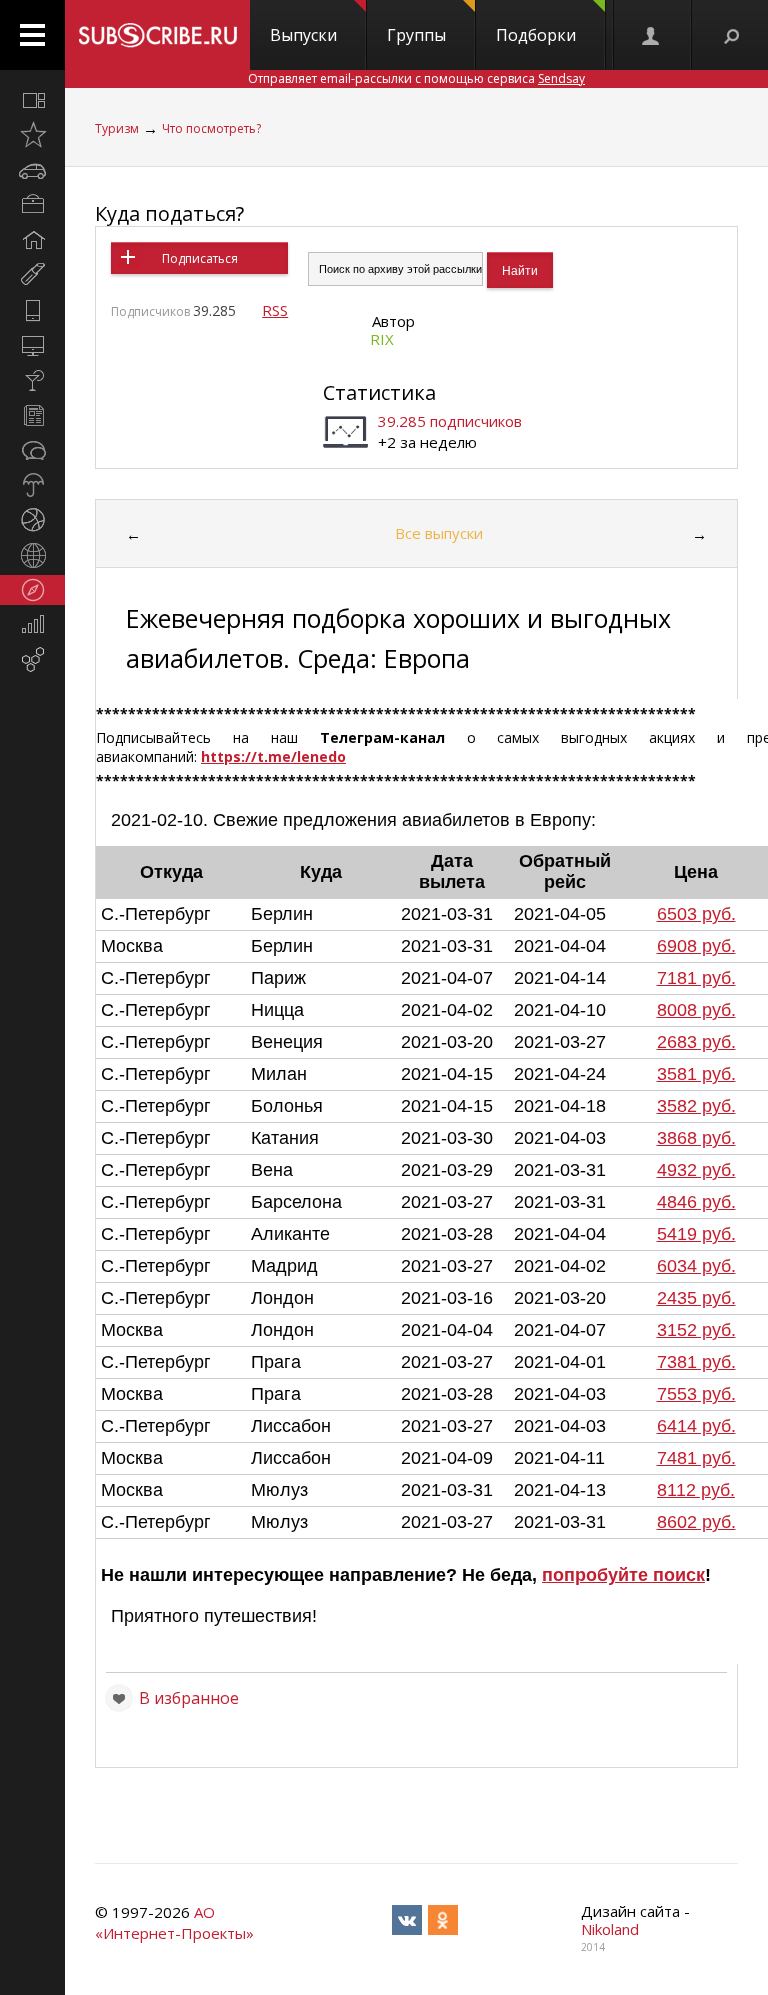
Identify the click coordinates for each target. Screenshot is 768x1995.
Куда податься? (169, 213)
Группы (416, 35)
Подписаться (200, 258)
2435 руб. (696, 1298)
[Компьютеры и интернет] (32, 345)
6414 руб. (696, 1426)
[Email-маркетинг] (32, 660)
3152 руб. (696, 1330)
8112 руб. (696, 1490)
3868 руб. (696, 1138)
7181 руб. (696, 978)
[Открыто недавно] (32, 135)
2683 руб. (696, 1042)
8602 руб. (696, 1522)
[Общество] (32, 450)
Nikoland (610, 1929)
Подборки (536, 35)
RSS (275, 310)
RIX (382, 339)
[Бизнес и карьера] (32, 205)
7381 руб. (696, 1362)
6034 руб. (696, 1266)
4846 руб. (696, 1202)
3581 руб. (696, 1074)
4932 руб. (696, 1170)
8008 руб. (696, 1010)
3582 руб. (696, 1106)
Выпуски (303, 35)
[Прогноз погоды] (32, 485)
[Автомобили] (32, 170)
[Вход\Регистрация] (652, 35)
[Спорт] (32, 520)
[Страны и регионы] (32, 555)
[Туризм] (32, 590)
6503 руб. (696, 914)
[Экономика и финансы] (32, 625)
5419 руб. (696, 1234)
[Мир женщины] (32, 275)
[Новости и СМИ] (32, 415)
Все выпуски (439, 533)
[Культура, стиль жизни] (32, 380)
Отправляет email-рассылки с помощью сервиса (416, 78)
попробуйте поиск (623, 1575)
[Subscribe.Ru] (157, 35)
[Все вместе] (32, 100)
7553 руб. (696, 1394)
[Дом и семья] (32, 240)
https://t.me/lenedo (273, 756)
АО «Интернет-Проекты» (174, 1922)
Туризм (117, 128)
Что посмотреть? (211, 128)
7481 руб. (696, 1458)
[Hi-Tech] (32, 310)
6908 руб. (696, 946)
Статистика (379, 392)
